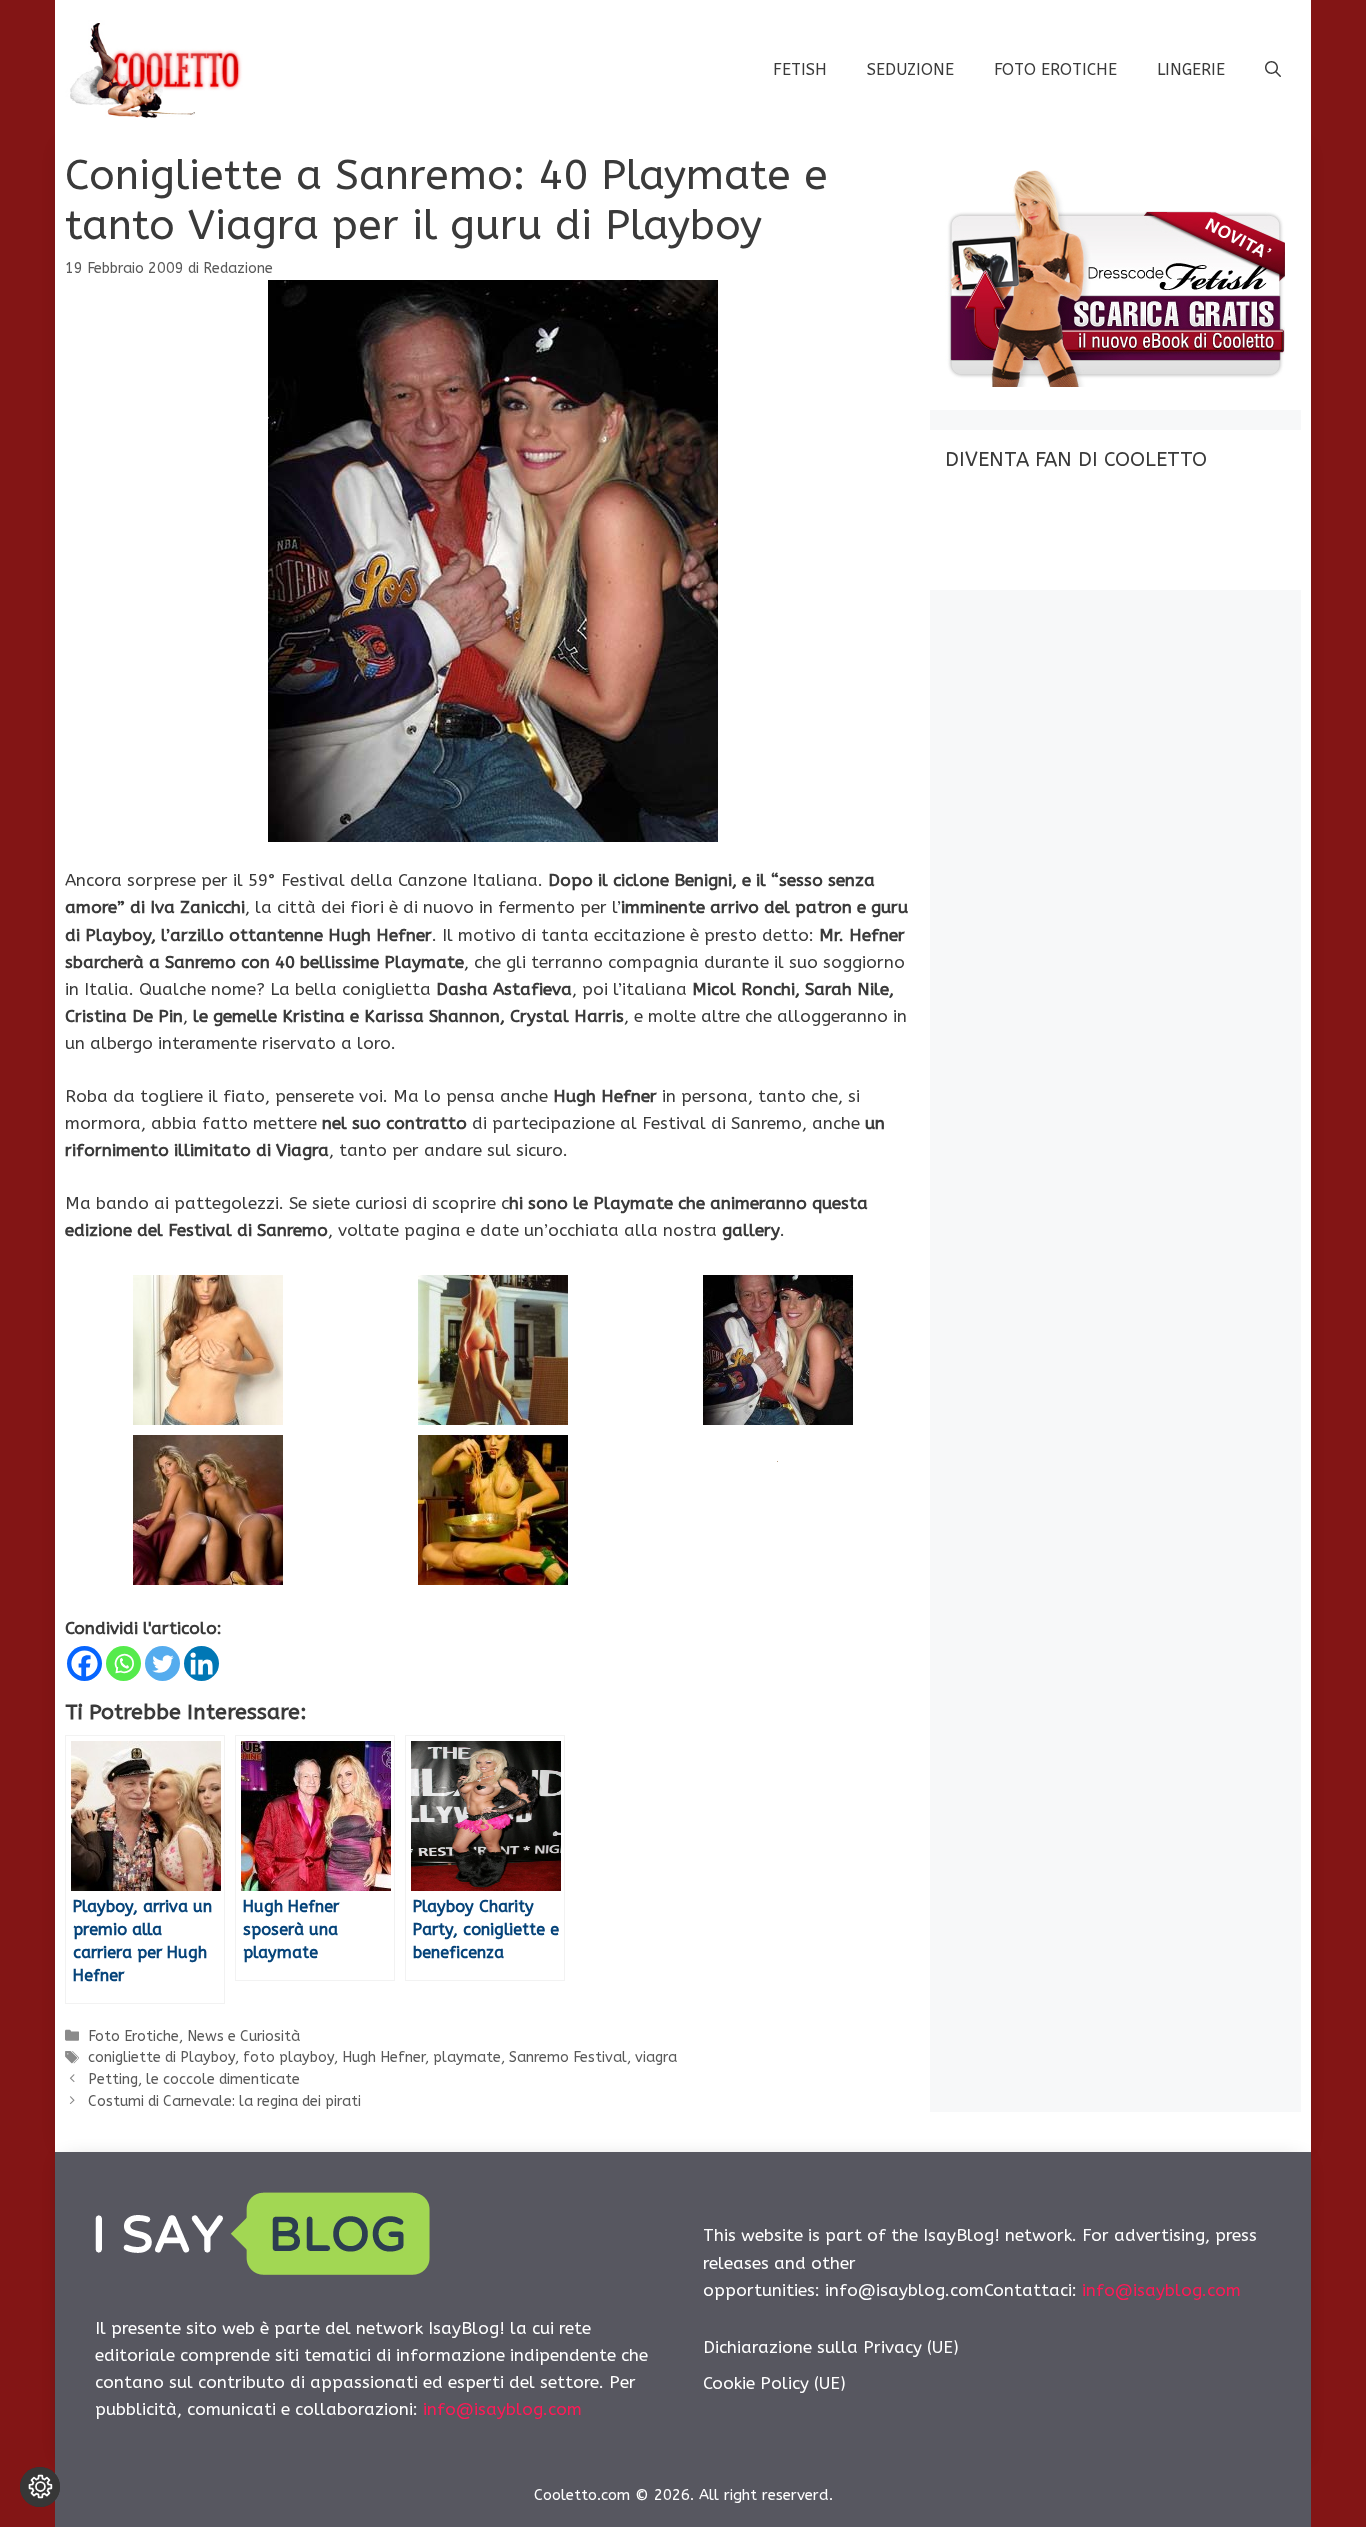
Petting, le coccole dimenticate (194, 2079)
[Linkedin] (201, 1663)
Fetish (800, 69)
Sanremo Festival (568, 2057)
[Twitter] (162, 1663)
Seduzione (910, 69)
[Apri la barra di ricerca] (1273, 70)
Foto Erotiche (1055, 69)
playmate (467, 2057)
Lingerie (1191, 69)
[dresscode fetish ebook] (1115, 381)
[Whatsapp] (123, 1663)
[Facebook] (84, 1663)
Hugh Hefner (383, 2057)
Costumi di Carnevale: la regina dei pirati (224, 2101)
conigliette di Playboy (161, 2057)
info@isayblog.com (502, 2409)
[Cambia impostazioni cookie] (40, 2487)
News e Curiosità (243, 2036)
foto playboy (288, 2057)
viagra (656, 2057)
